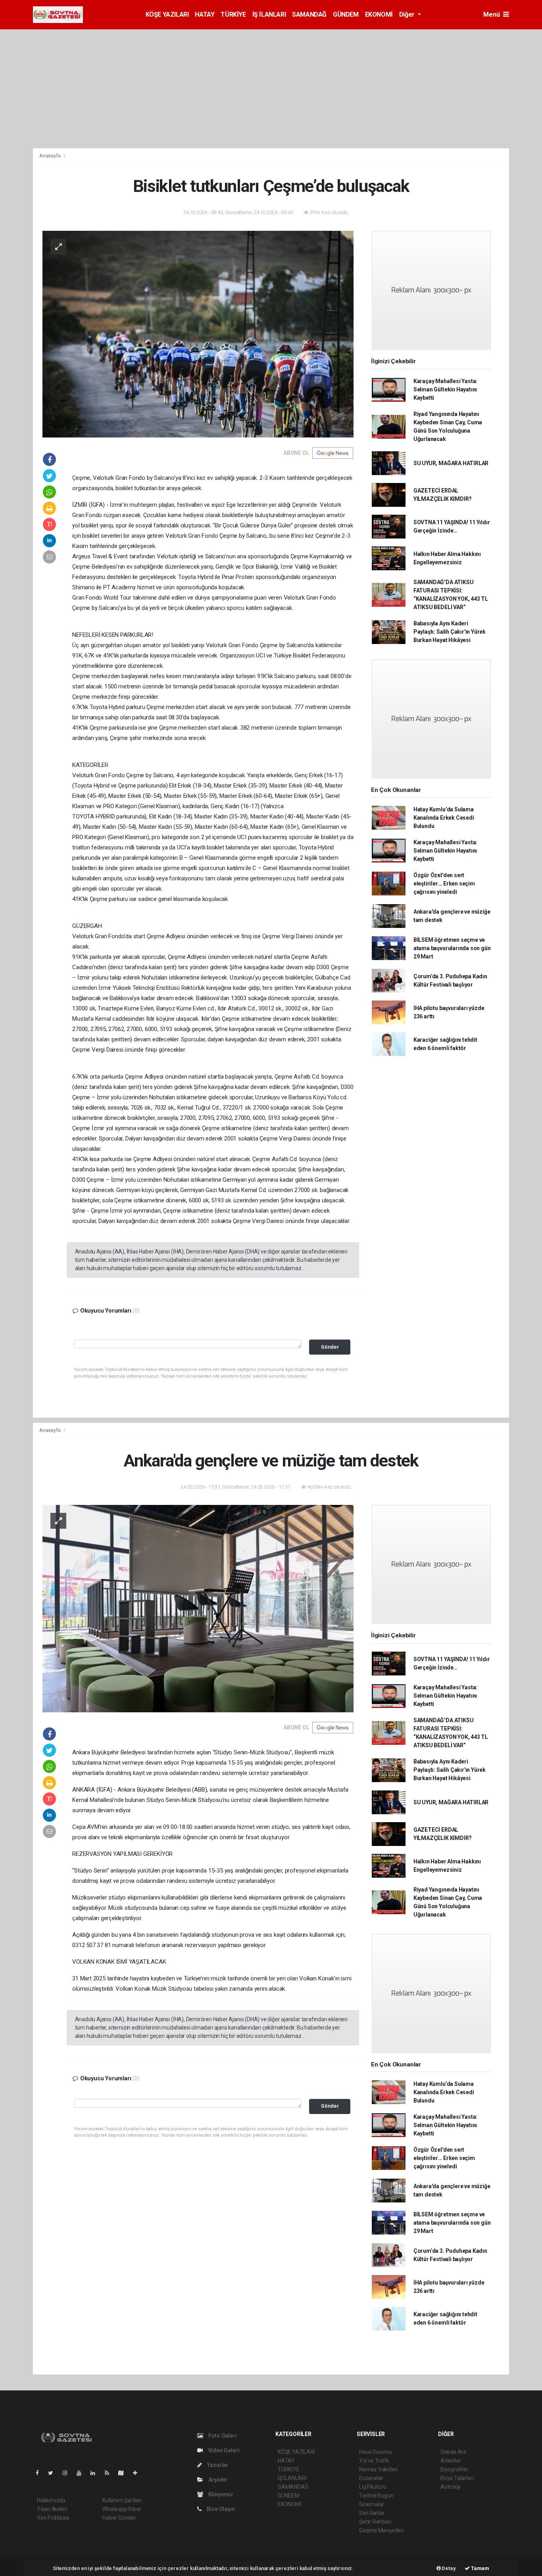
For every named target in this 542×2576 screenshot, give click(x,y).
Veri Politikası (53, 2518)
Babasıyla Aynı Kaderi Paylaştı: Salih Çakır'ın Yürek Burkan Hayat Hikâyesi (450, 632)
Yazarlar (217, 2465)
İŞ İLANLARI (269, 14)
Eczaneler (371, 2478)
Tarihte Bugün (376, 2495)
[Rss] (110, 2473)
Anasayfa (50, 156)
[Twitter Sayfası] (54, 2473)
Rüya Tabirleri (457, 2478)
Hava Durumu (376, 2452)
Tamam (480, 2568)
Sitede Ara (453, 2452)
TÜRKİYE (233, 14)
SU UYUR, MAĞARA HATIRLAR (451, 463)
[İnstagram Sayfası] (68, 2473)
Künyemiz (220, 2494)
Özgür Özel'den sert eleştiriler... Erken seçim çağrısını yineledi (444, 884)
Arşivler (217, 2480)
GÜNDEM (346, 14)
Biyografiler (455, 2469)
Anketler (451, 2461)
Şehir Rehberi (375, 2522)
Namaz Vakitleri (378, 2469)
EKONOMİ (379, 14)
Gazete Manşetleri (382, 2530)
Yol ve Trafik (374, 2461)
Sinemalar (372, 2504)
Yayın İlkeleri (52, 2509)
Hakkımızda (51, 2500)
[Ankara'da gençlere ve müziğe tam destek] (198, 1608)
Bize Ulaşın (220, 2509)
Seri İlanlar (372, 2513)
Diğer (408, 14)
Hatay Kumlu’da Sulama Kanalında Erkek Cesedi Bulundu (444, 818)
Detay (448, 2568)
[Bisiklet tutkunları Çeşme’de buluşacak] (198, 334)
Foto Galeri (222, 2436)
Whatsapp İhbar (122, 2509)
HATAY (205, 14)
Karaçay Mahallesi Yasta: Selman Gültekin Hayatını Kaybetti (445, 389)
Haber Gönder (119, 2518)
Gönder (330, 1347)
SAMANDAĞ (309, 14)
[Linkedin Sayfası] (96, 2473)
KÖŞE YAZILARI (167, 14)
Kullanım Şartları (122, 2500)
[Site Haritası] (124, 2473)
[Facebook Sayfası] (40, 2473)
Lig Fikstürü (373, 2487)
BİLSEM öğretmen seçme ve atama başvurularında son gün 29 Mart (452, 948)
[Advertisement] (271, 89)
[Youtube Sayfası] (82, 2473)
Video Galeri (223, 2450)
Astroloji (450, 2487)
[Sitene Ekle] (138, 2473)
